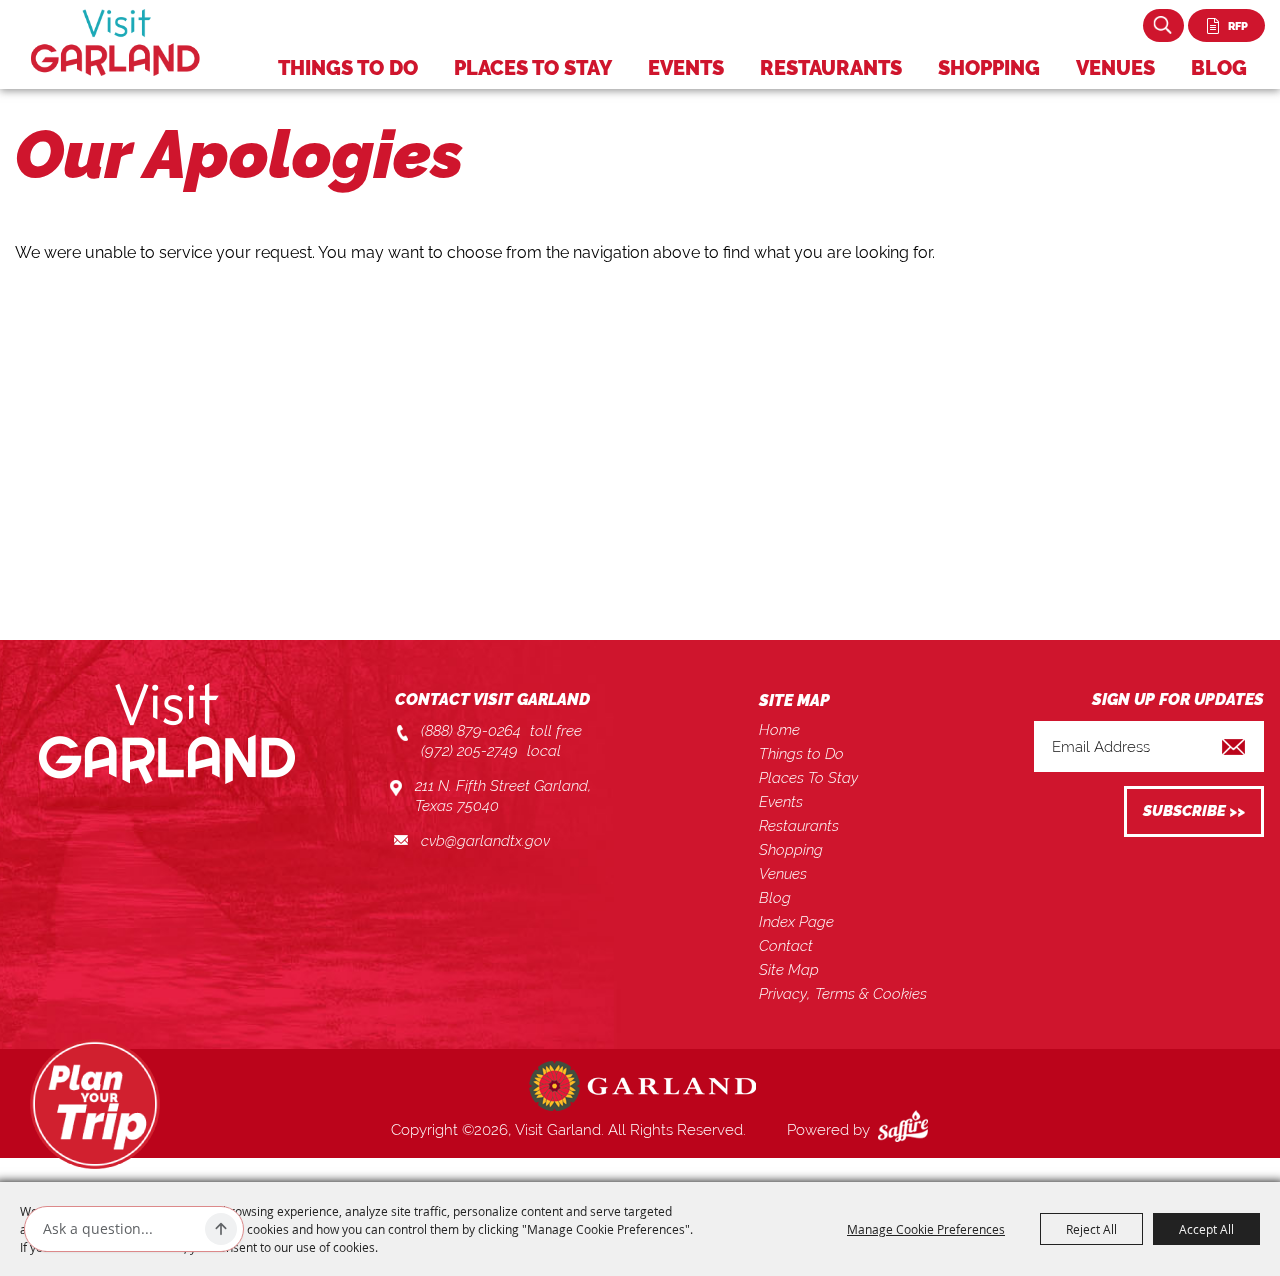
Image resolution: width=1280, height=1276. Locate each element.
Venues (1115, 68)
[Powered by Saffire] (907, 1130)
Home (779, 730)
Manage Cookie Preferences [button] (926, 1229)
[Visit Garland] (115, 42)
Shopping (989, 68)
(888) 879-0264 (471, 731)
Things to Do (348, 68)
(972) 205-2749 (469, 751)
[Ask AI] (221, 1229)
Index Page (796, 922)
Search (1163, 25)
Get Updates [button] (1194, 811)
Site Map (789, 970)
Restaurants (831, 68)
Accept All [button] (1206, 1229)
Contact (786, 946)
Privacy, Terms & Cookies (843, 994)
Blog (1219, 68)
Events (686, 68)
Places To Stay (533, 68)
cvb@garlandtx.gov (485, 841)
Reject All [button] (1091, 1229)
